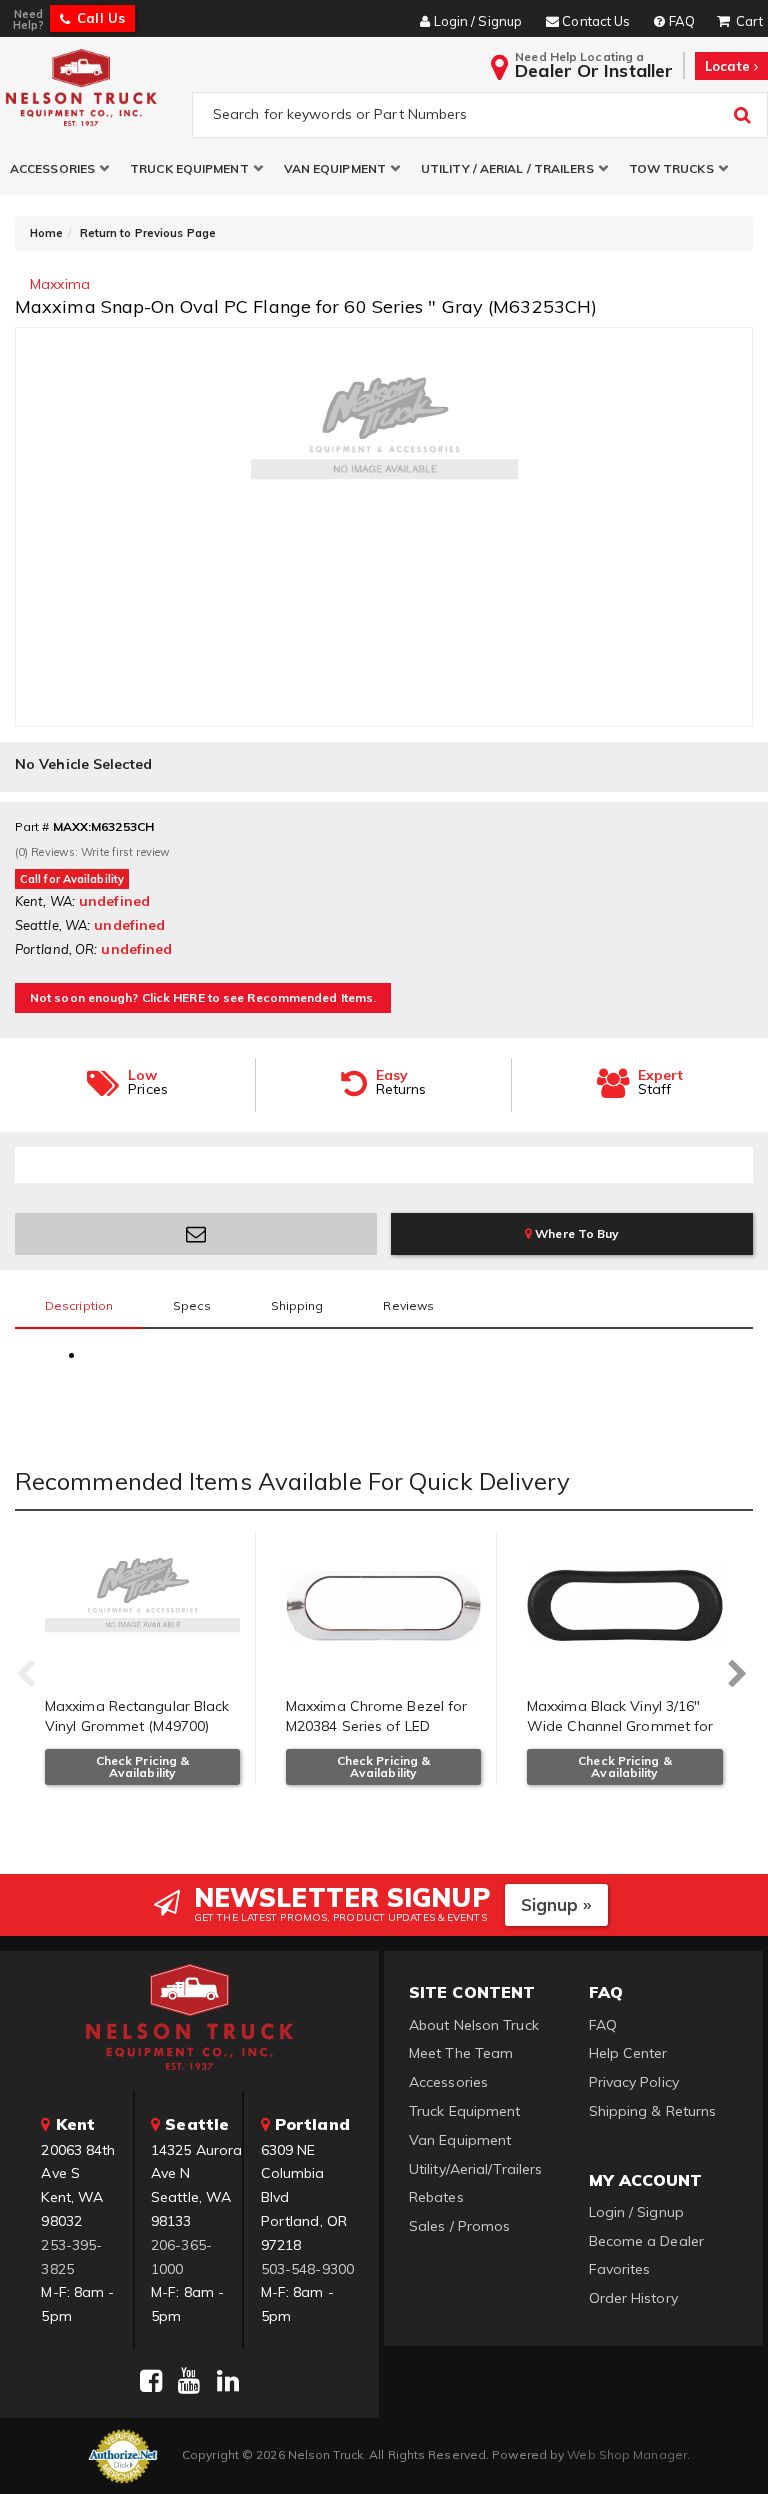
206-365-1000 (181, 2257)
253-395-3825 (71, 2257)
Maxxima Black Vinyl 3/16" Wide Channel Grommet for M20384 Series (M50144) (620, 1725)
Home (46, 233)
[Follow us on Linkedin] (228, 2381)
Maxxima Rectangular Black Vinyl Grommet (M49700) (137, 1716)
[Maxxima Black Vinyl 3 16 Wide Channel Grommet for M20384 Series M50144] (625, 1606)
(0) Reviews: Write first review (92, 852)
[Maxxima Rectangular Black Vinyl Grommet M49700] (142, 1606)
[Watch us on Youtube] (189, 2381)
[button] (60, 168)
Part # (32, 826)
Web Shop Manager (627, 2454)
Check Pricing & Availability (143, 1766)
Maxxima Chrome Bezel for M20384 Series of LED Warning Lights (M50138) (376, 1725)
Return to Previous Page (148, 233)
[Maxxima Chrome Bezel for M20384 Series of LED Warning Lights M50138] (383, 1606)
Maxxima (60, 284)
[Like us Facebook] (151, 2381)
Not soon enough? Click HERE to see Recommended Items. (203, 997)
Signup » (556, 1904)
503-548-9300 (307, 2269)
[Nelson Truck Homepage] (92, 87)
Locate (729, 66)
